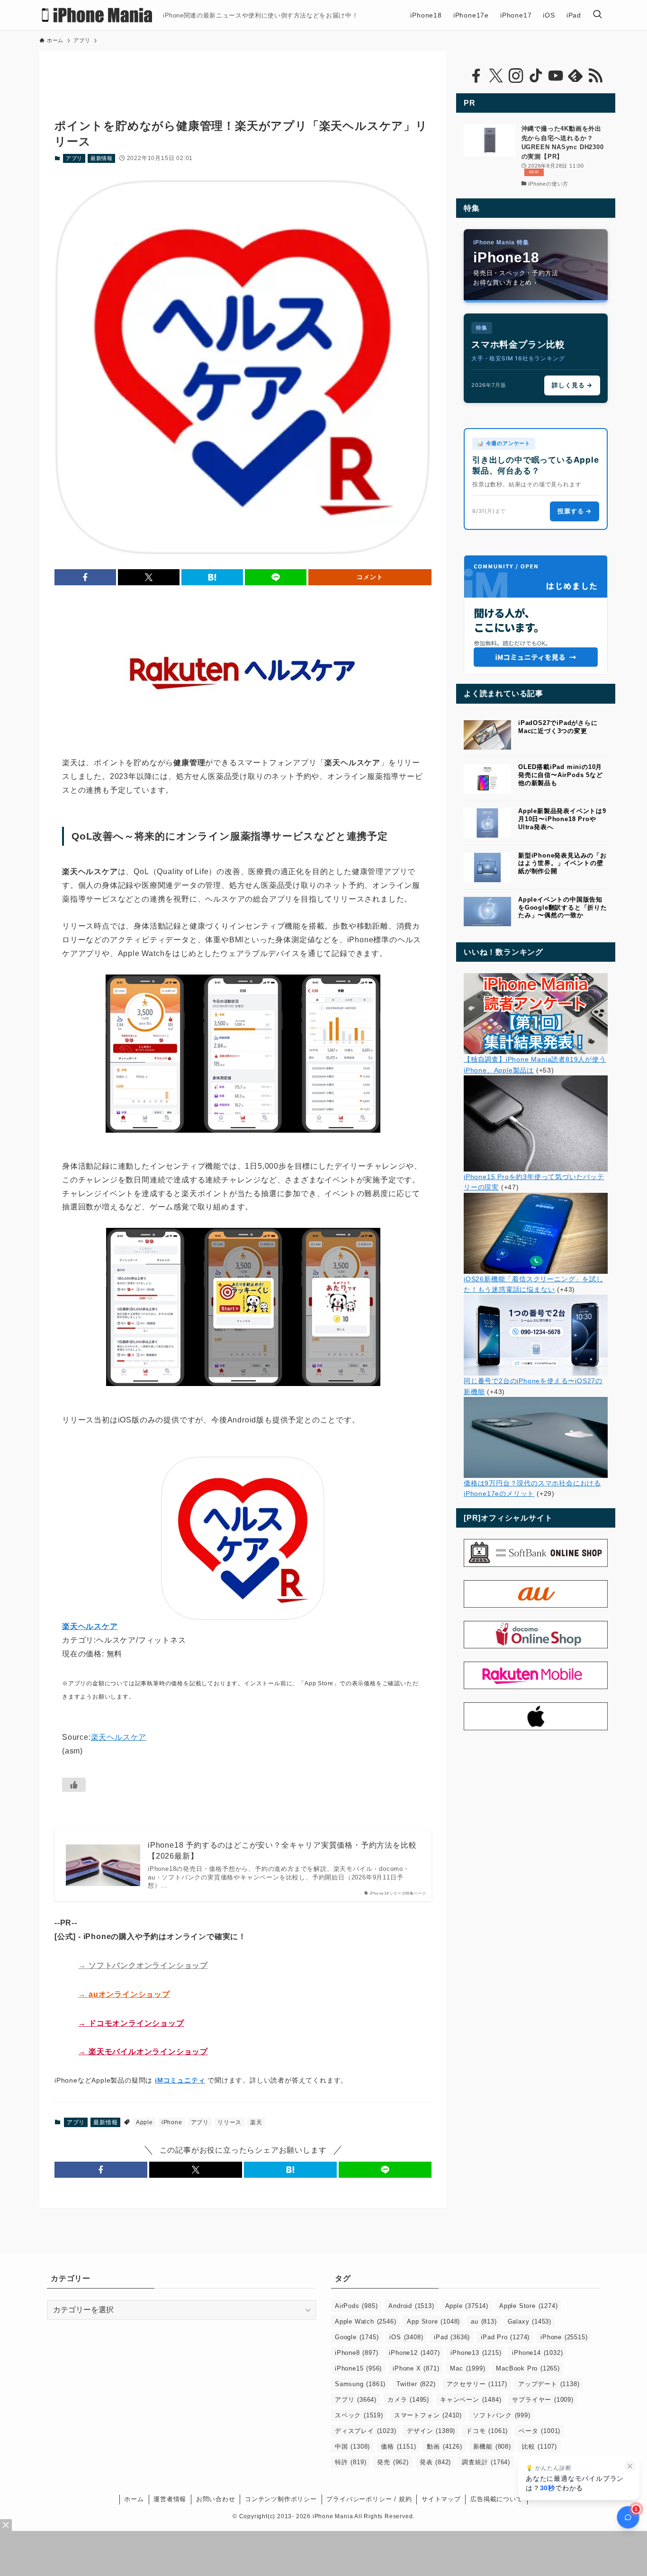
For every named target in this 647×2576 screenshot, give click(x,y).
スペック (359, 2415)
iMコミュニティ (180, 2080)
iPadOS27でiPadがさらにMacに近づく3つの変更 (558, 727)
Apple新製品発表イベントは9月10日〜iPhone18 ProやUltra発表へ (562, 819)
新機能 (492, 2446)
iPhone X (416, 2368)
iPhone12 (414, 2353)
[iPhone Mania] (97, 15)
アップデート (549, 2384)
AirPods (356, 2306)
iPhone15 (358, 2368)
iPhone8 (356, 2353)
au (484, 2321)
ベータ (539, 2431)
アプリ (74, 158)
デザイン (431, 2431)
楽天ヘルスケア (119, 1737)
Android (411, 2306)
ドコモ (487, 2431)
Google (357, 2337)
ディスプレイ (365, 2431)
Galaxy (530, 2321)
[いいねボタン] (74, 1785)
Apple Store (528, 2306)
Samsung (360, 2384)
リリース (229, 2122)
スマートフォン (428, 2415)
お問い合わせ (216, 2499)
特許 (350, 2462)
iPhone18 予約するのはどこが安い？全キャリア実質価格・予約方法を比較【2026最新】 (282, 1850)
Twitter (416, 2384)
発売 (393, 2462)
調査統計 (486, 2462)
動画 (444, 2446)
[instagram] (516, 76)
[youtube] (556, 76)
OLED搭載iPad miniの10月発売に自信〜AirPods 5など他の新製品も (561, 775)
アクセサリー (477, 2384)
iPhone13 (476, 2353)
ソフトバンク (502, 2415)
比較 (539, 2446)
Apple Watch (365, 2321)
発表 (435, 2462)
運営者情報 (170, 2499)
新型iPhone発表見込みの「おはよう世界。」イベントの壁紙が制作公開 (562, 863)
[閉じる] (630, 2466)
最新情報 (102, 158)
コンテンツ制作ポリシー (281, 2499)
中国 (352, 2446)
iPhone (172, 2122)
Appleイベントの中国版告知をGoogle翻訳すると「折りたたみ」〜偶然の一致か (563, 908)
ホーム (134, 2499)
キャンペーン (471, 2400)
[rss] (595, 76)
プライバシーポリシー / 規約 (369, 2499)
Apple (144, 2122)
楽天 (256, 2122)
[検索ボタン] (597, 15)
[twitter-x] (496, 76)
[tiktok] (536, 76)
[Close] (6, 2525)
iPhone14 (537, 2353)
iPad (452, 2337)
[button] (85, 577)
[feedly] (575, 76)
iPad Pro (505, 2337)
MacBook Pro (528, 2368)
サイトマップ (441, 2499)
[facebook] (476, 76)
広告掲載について (496, 2499)
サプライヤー (543, 2400)
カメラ (408, 2400)
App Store (433, 2321)
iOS (406, 2337)
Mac (467, 2368)
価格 (398, 2446)
